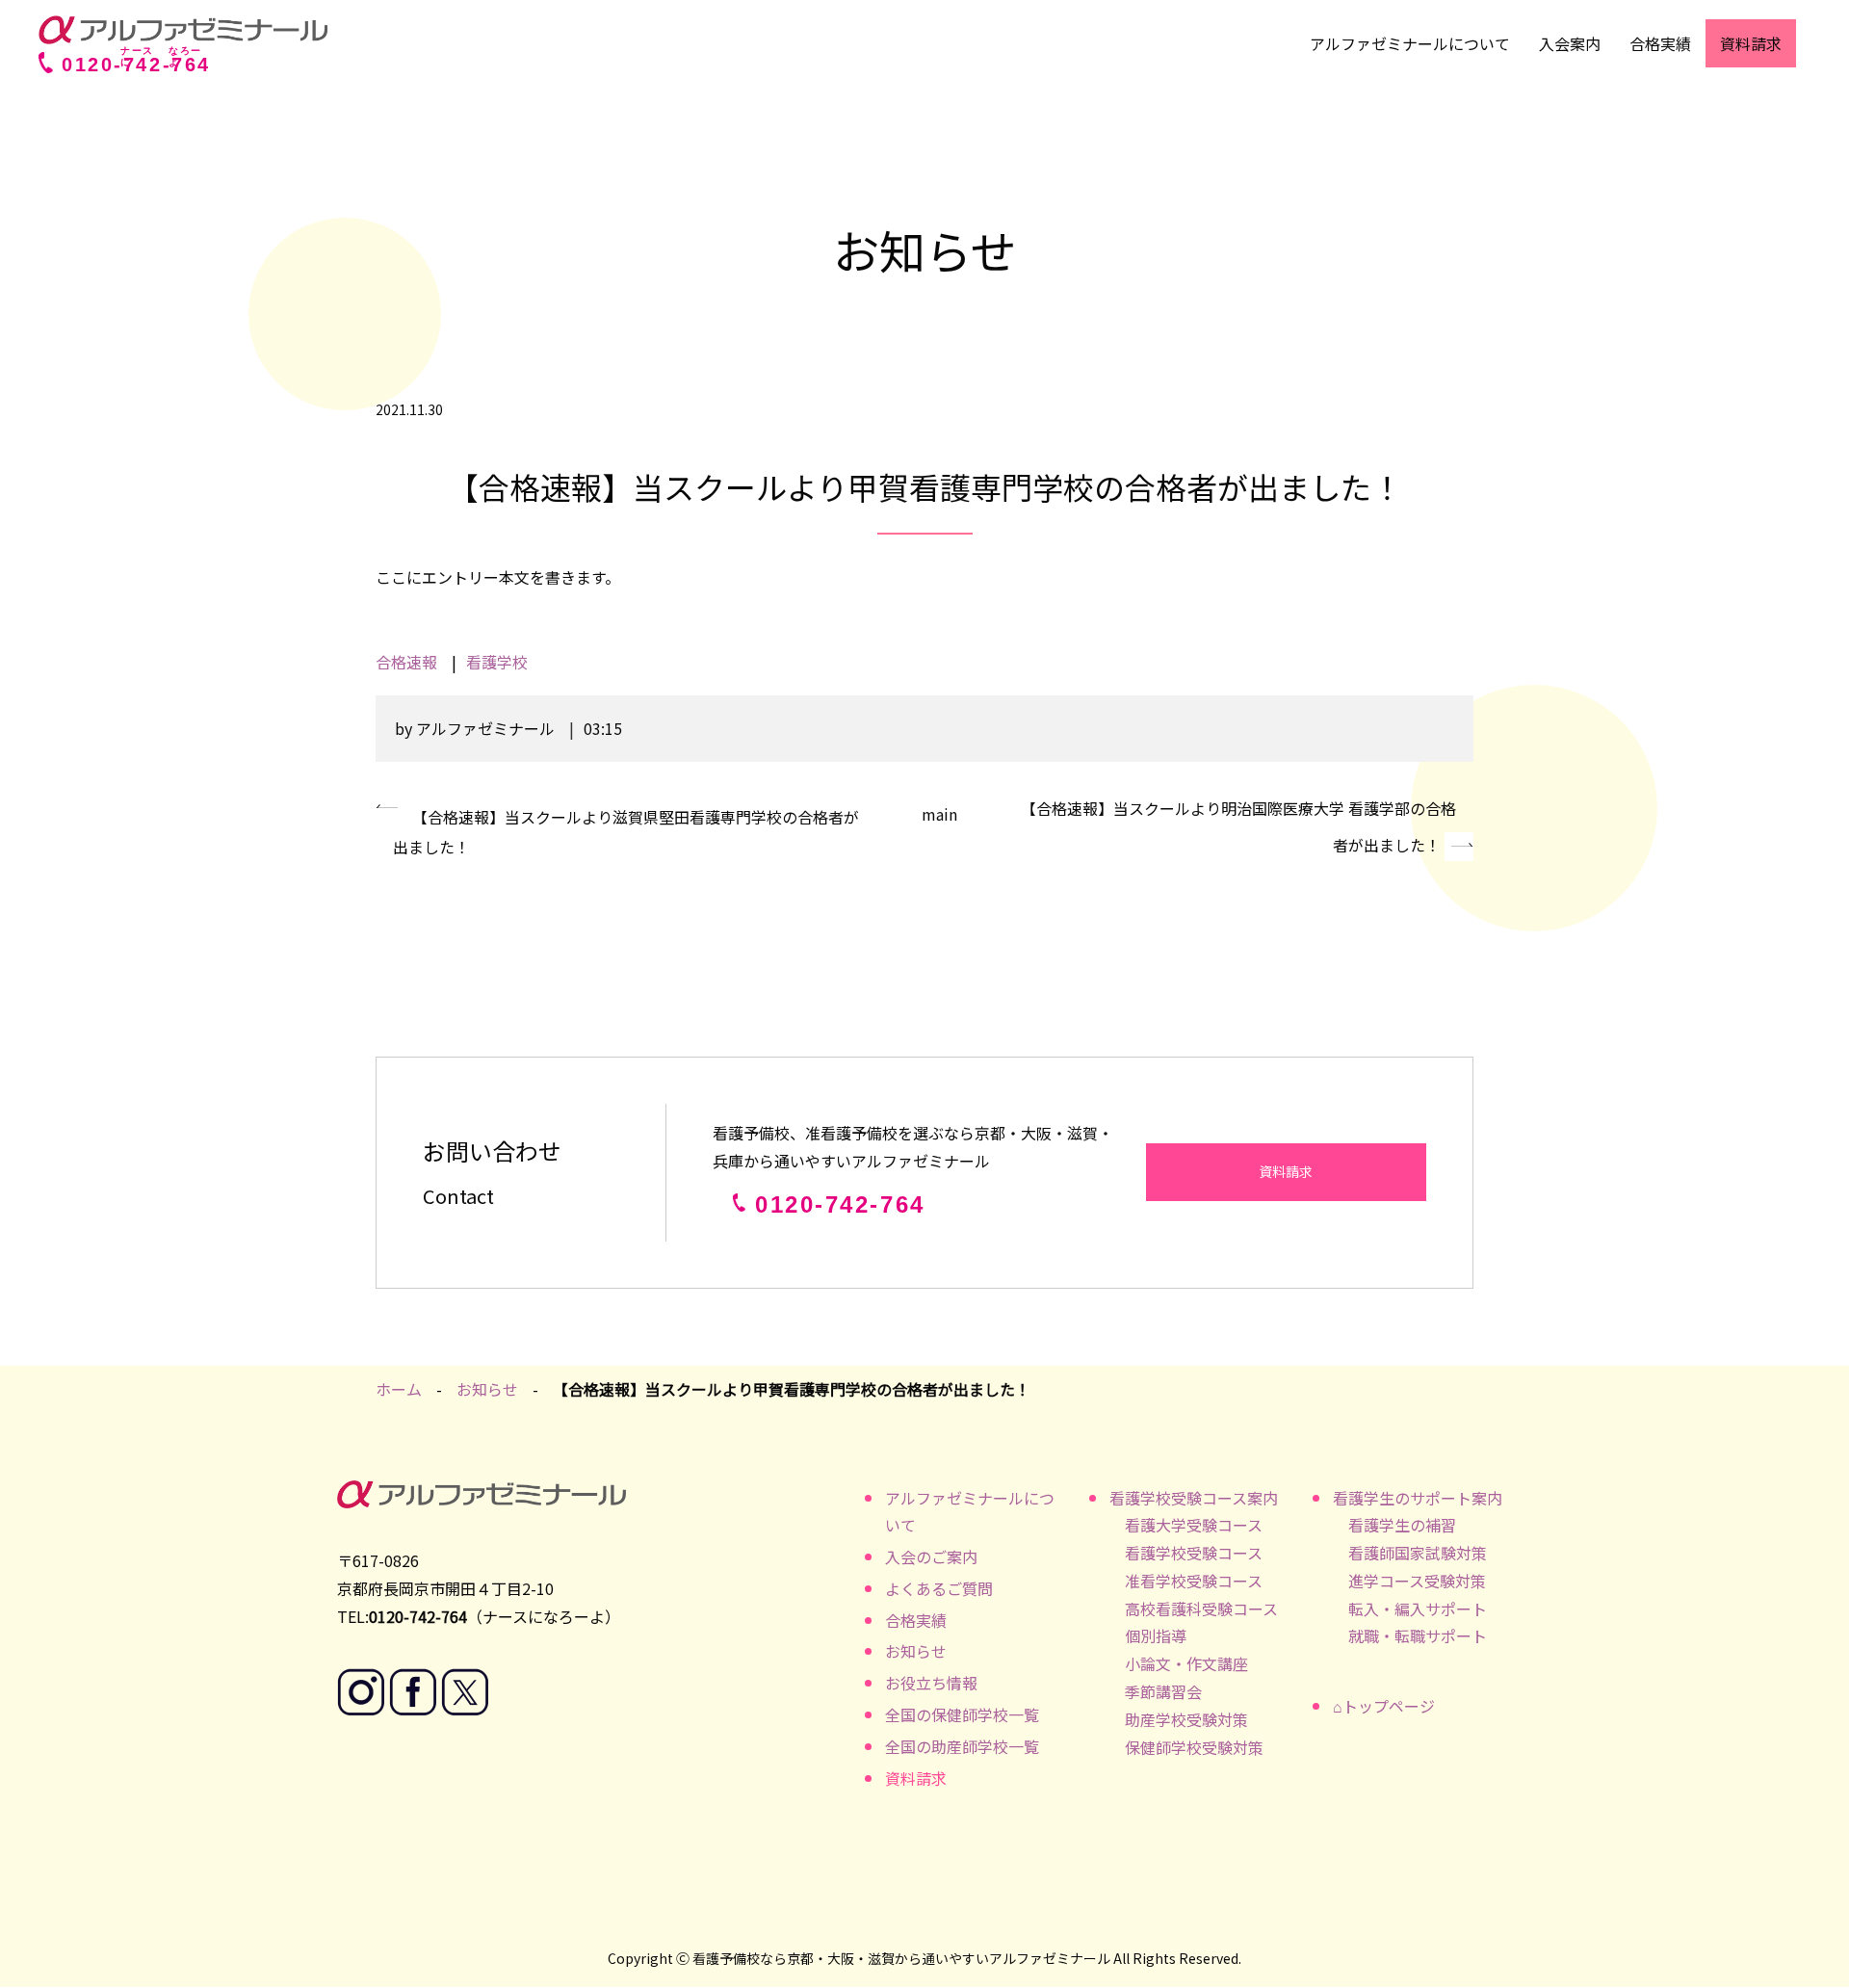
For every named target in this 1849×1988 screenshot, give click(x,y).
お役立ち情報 (931, 1683)
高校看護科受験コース (1201, 1609)
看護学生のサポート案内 (1418, 1498)
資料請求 (1751, 43)
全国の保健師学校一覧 (962, 1714)
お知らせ (487, 1389)
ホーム (399, 1389)
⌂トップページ (1384, 1706)
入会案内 (1570, 43)
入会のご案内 (931, 1556)
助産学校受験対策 (1186, 1719)
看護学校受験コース (1194, 1553)
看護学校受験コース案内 (1194, 1498)
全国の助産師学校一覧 (962, 1746)
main (939, 814)
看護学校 (497, 662)
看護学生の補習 (1402, 1525)
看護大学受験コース (1194, 1525)
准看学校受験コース (1194, 1581)
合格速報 (406, 662)
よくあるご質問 (939, 1588)
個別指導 (1156, 1635)
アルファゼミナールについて (1410, 43)
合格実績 (1660, 43)
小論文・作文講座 (1186, 1663)
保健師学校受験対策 (1194, 1747)
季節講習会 (1163, 1691)
